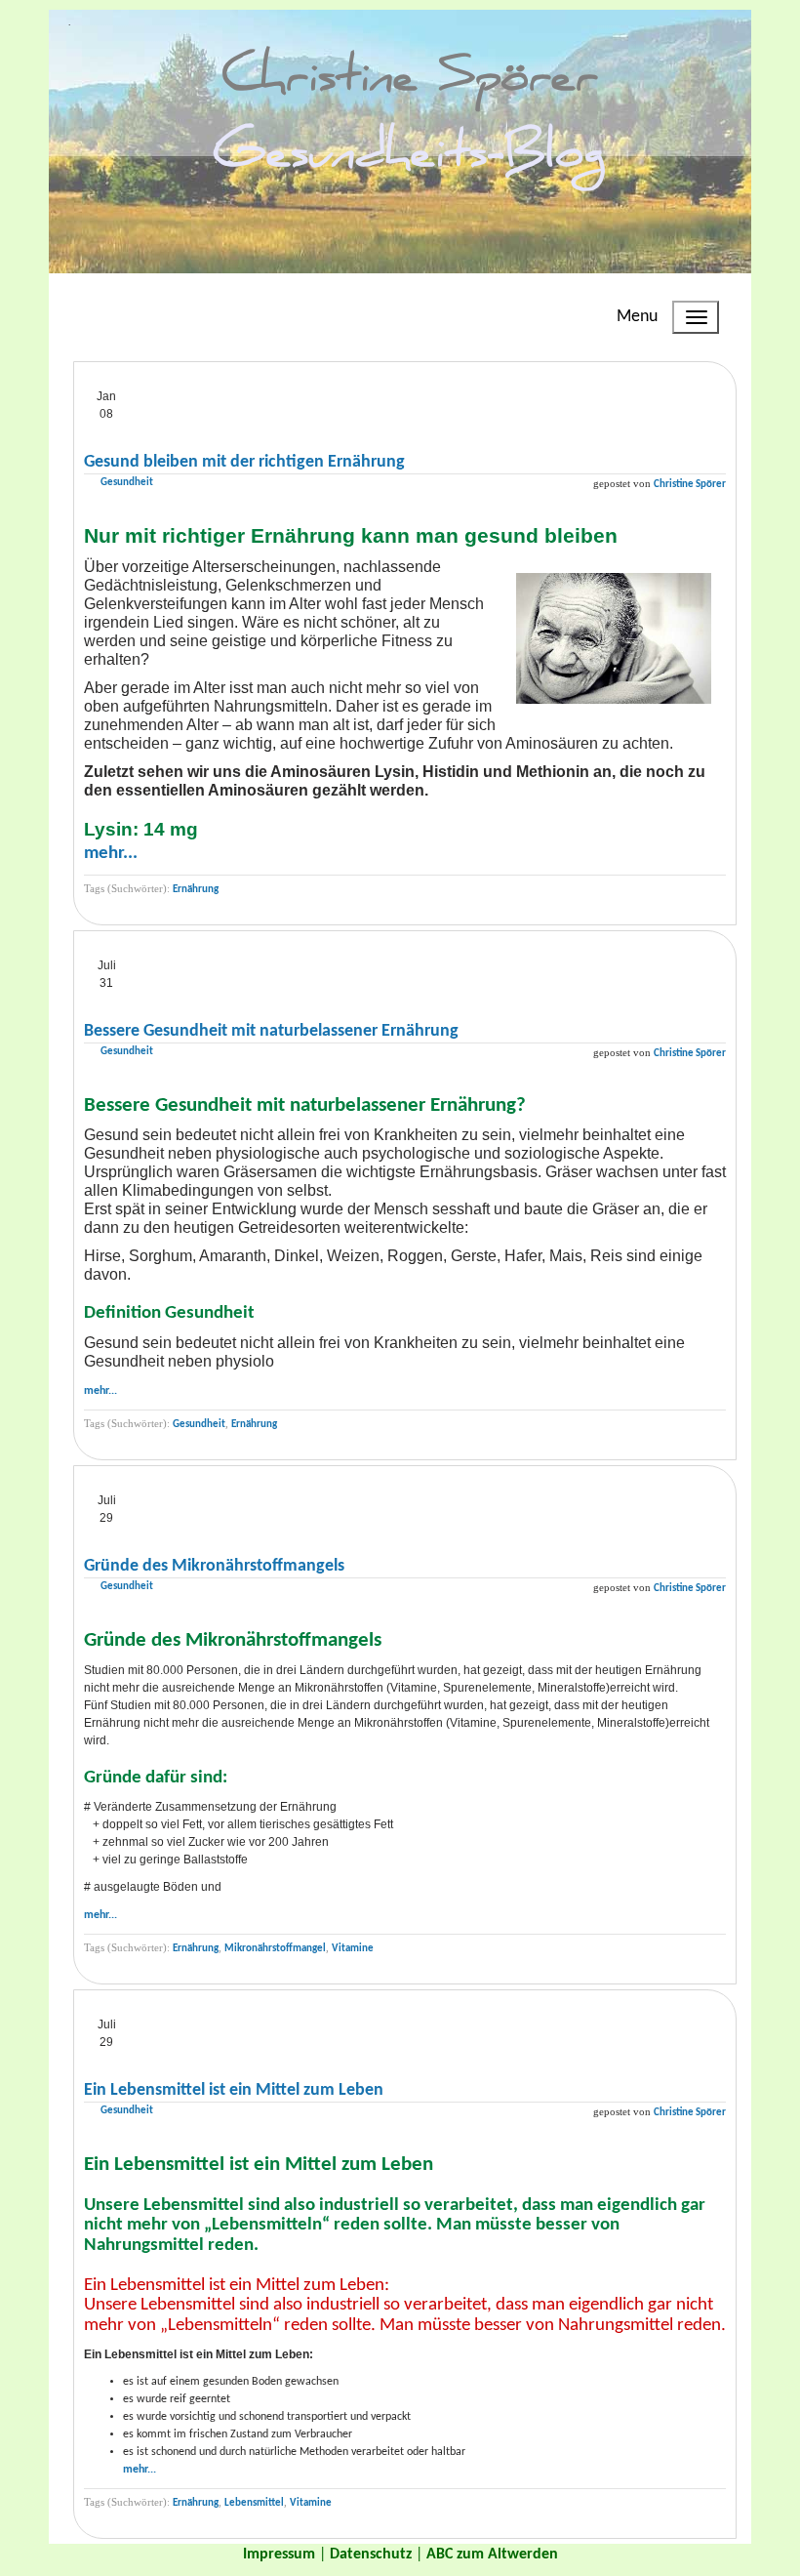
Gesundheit (127, 483)
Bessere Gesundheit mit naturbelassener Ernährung (271, 1031)
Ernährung (196, 890)
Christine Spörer (690, 485)
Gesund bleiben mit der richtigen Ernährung (244, 462)
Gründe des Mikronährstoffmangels (214, 1566)
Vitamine (353, 1949)
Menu (637, 317)
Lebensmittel (254, 2503)
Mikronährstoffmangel (275, 1949)
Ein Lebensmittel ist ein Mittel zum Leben (234, 2090)
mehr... (111, 854)
